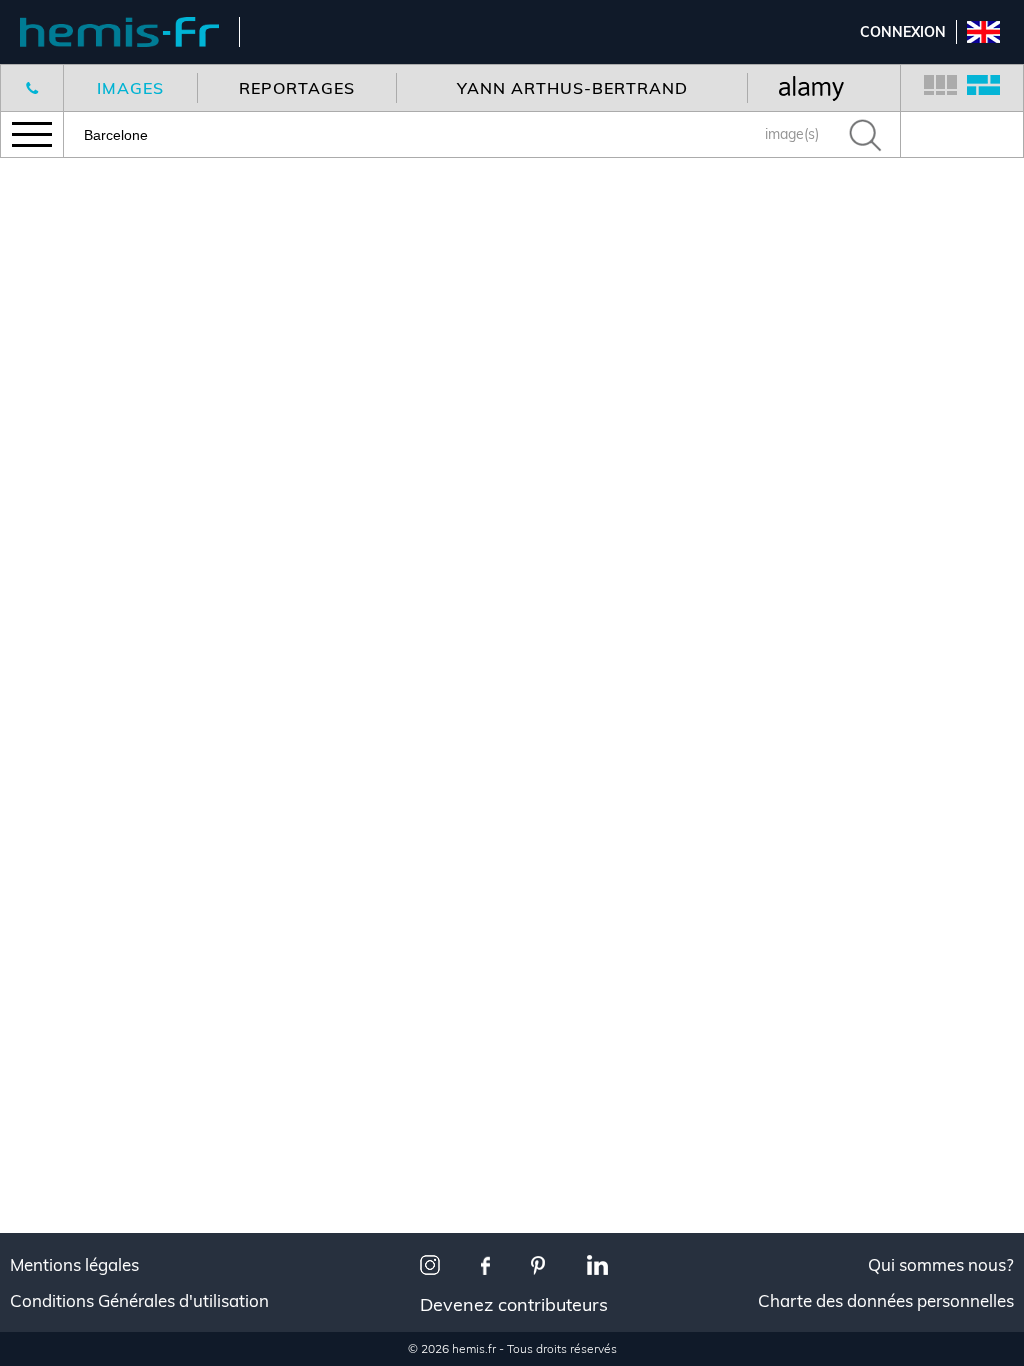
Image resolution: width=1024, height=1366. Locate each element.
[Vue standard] (940, 88)
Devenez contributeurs (514, 1304)
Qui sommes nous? (941, 1265)
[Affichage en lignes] (983, 88)
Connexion (903, 32)
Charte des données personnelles (886, 1301)
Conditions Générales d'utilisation (139, 1301)
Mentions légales (74, 1265)
